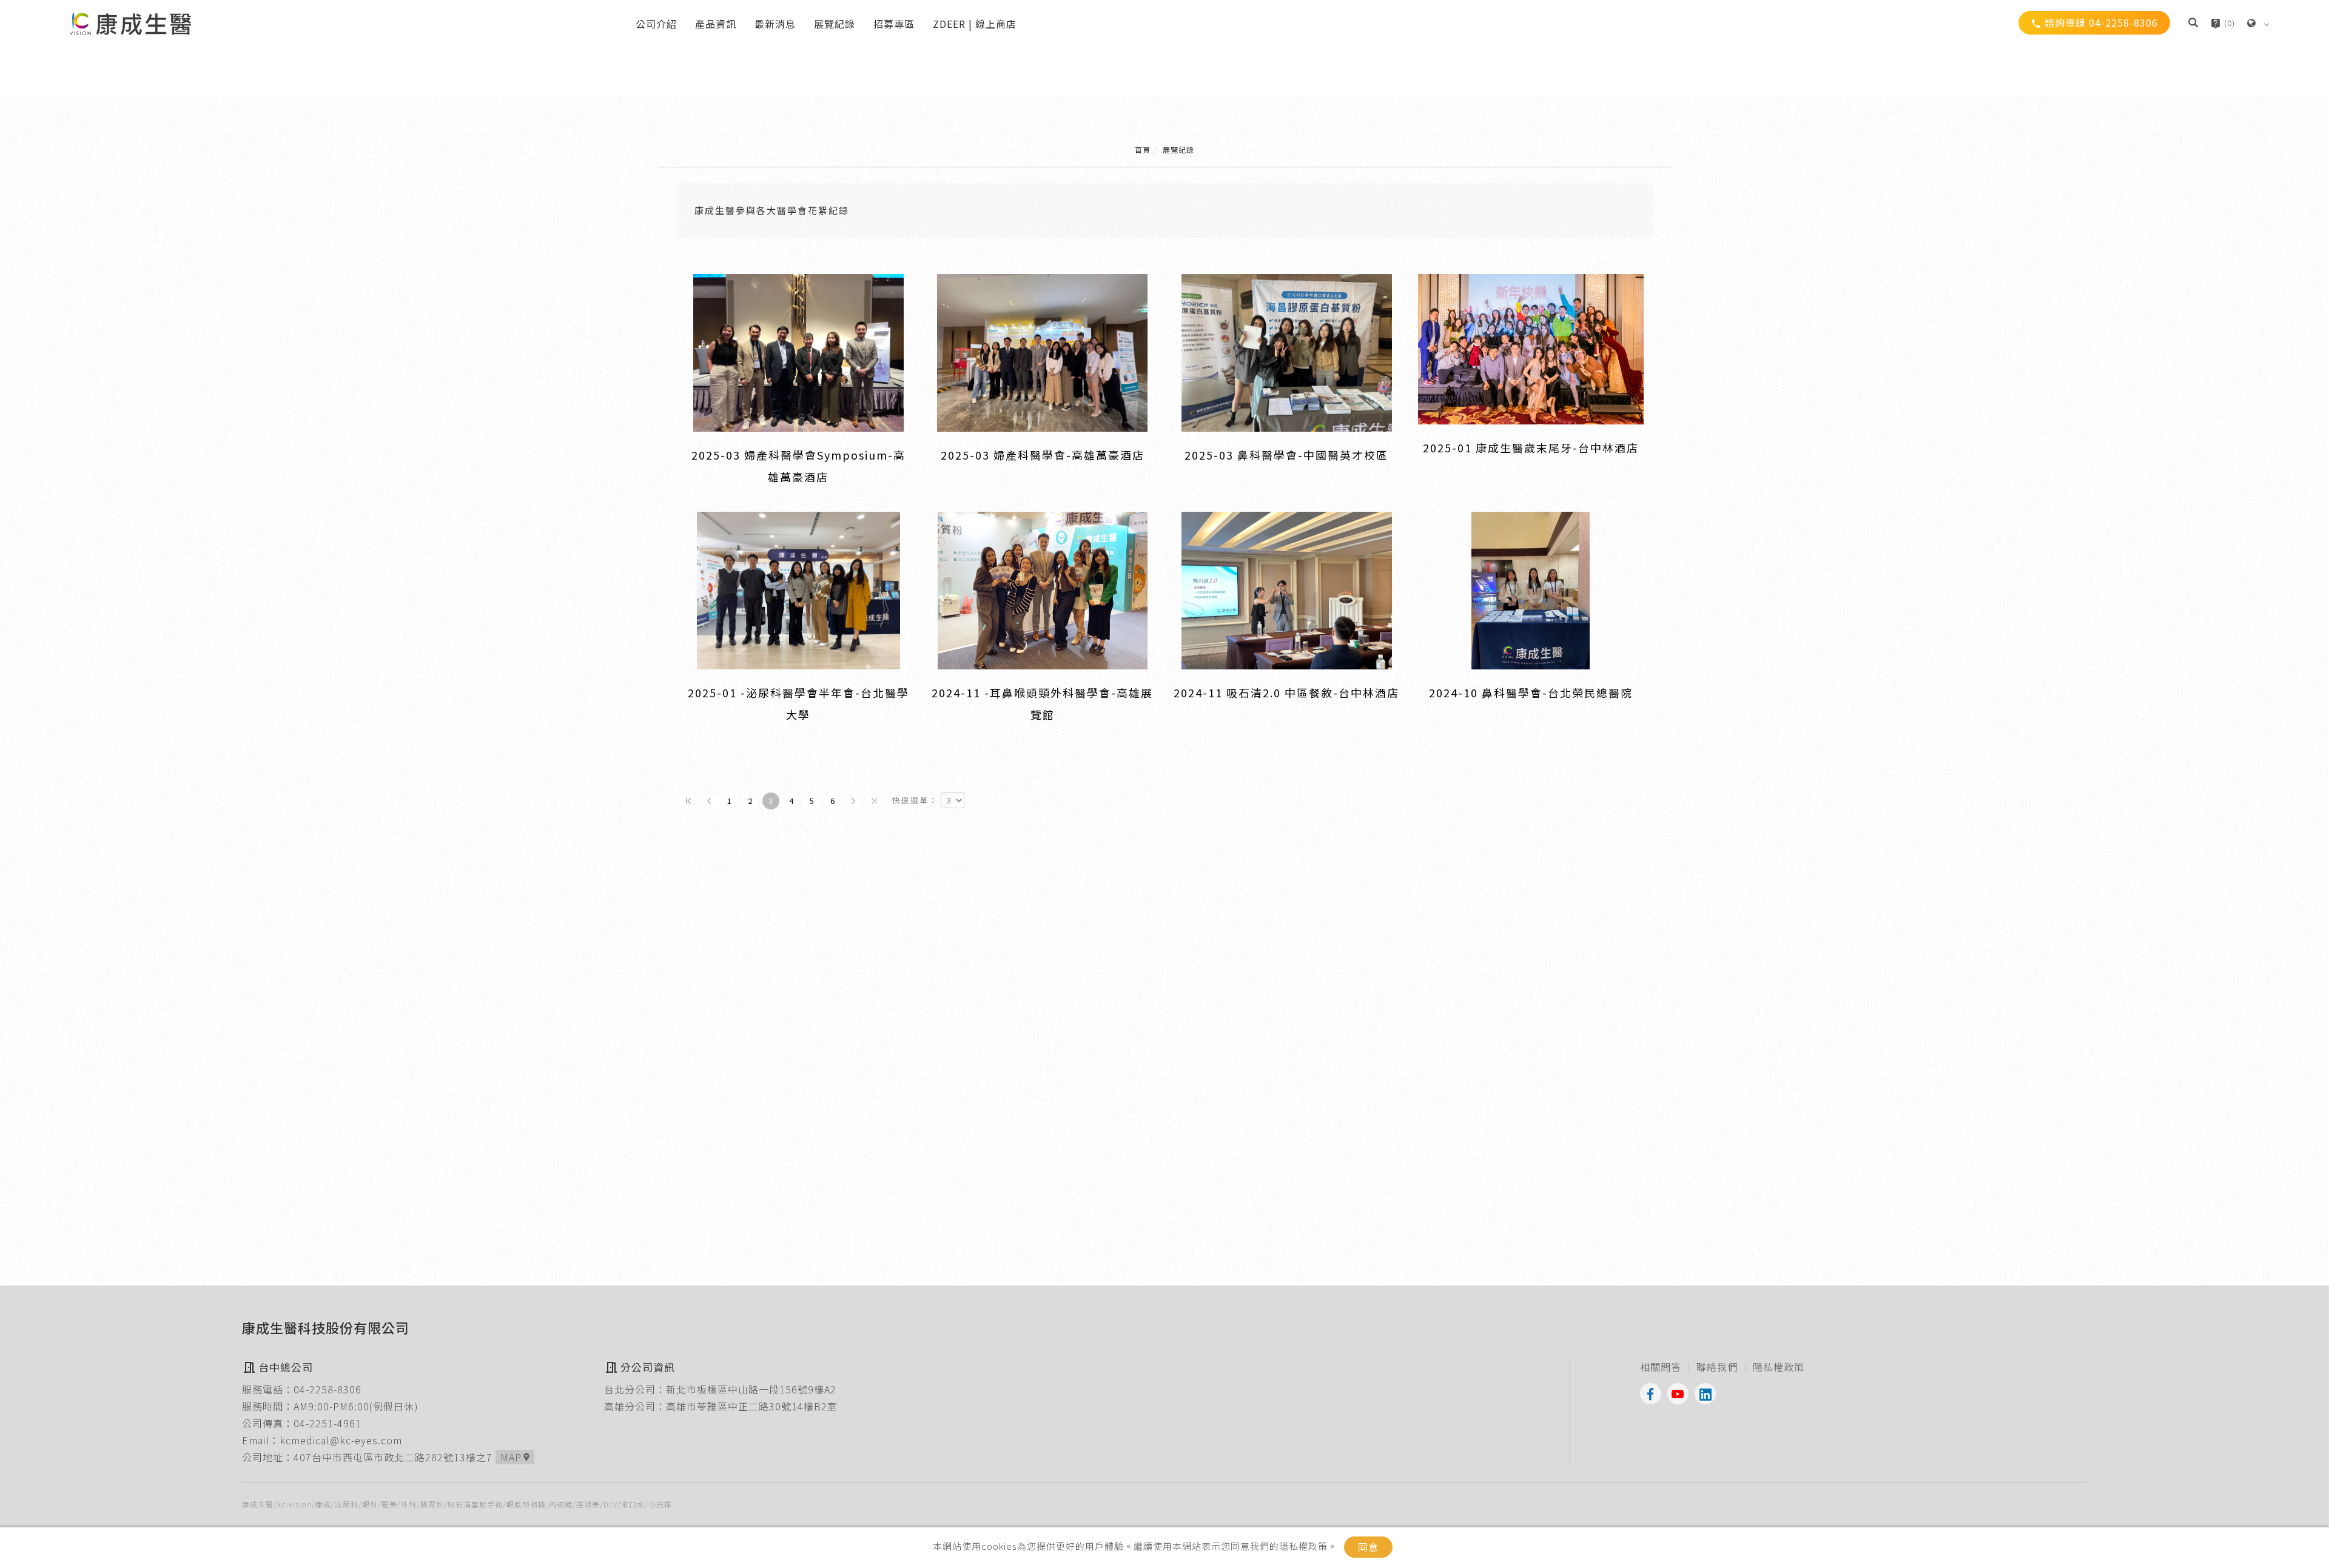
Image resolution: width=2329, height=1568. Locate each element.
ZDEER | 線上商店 (975, 24)
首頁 (1143, 149)
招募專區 (894, 24)
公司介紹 (656, 24)
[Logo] (130, 22)
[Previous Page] (709, 801)
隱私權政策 (1779, 1367)
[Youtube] (1681, 1394)
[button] (2193, 24)
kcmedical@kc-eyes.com (341, 1440)
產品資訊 (716, 24)
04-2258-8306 (328, 1389)
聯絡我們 (1717, 1367)
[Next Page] (853, 801)
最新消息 (775, 24)
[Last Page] (874, 801)
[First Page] (688, 801)
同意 (1368, 1547)
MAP (516, 1457)
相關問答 (1661, 1367)
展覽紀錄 (835, 24)
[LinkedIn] (1708, 1394)
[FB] (1654, 1394)
